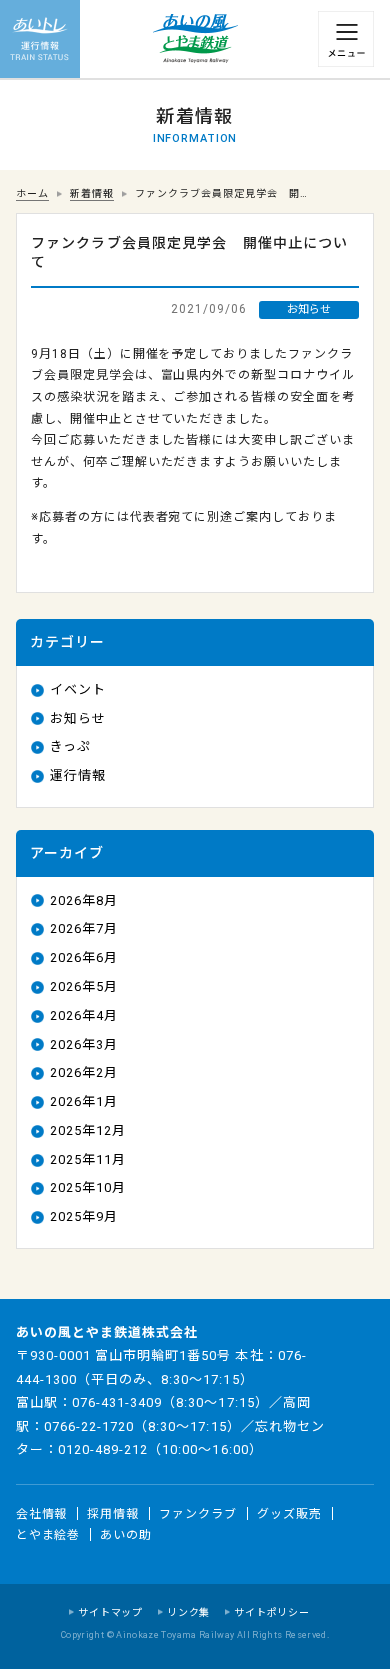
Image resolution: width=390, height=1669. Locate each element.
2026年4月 (84, 1015)
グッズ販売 (289, 1513)
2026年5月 (84, 986)
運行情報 (78, 775)
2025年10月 (88, 1187)
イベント (78, 689)
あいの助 (126, 1535)
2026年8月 (84, 900)
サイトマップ (110, 1612)
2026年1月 (84, 1101)
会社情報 (42, 1513)
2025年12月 (88, 1130)
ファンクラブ (198, 1513)
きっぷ (70, 746)
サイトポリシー (272, 1612)
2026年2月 (84, 1072)
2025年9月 (84, 1216)
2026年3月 (84, 1044)
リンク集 (188, 1612)
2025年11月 (88, 1159)
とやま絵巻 (48, 1535)
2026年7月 (84, 928)
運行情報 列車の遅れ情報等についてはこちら (40, 40)
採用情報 (113, 1513)
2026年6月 (84, 957)
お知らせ (78, 718)
